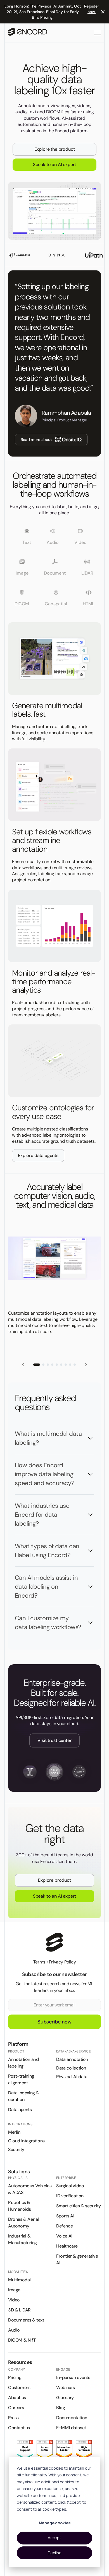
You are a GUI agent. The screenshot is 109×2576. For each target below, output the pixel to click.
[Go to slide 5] (57, 1365)
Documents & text (26, 2320)
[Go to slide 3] (48, 1365)
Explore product (54, 1880)
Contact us (19, 2428)
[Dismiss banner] (103, 12)
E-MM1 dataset (71, 2428)
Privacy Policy (62, 1962)
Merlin (14, 2132)
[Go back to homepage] (28, 33)
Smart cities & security (79, 2206)
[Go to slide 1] (37, 1365)
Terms (39, 1962)
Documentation (72, 2418)
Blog (61, 2408)
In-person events (73, 2377)
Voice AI (64, 2236)
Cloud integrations (26, 2141)
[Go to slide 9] (75, 1365)
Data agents (20, 2110)
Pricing (15, 2377)
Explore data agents (38, 1155)
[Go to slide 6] (61, 1365)
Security (16, 2149)
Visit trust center (54, 1740)
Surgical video (70, 2186)
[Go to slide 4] (52, 1365)
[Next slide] (86, 1365)
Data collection (71, 2068)
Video (14, 2300)
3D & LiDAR (19, 2310)
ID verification (70, 2196)
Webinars (66, 2387)
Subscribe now (54, 2022)
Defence (64, 2226)
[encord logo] (54, 1942)
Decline (55, 2553)
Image (14, 2290)
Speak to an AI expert (55, 165)
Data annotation (72, 2059)
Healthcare (67, 2246)
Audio (14, 2330)
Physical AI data (72, 2077)
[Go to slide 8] (70, 1365)
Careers (16, 2408)
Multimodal (19, 2280)
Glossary (65, 2398)
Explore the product (55, 149)
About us (17, 2398)
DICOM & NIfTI (22, 2340)
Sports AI (65, 2216)
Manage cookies (55, 2523)
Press (13, 2418)
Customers (19, 2387)
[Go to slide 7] (66, 1365)
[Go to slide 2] (43, 1365)
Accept (54, 2538)
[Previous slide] (23, 1365)
